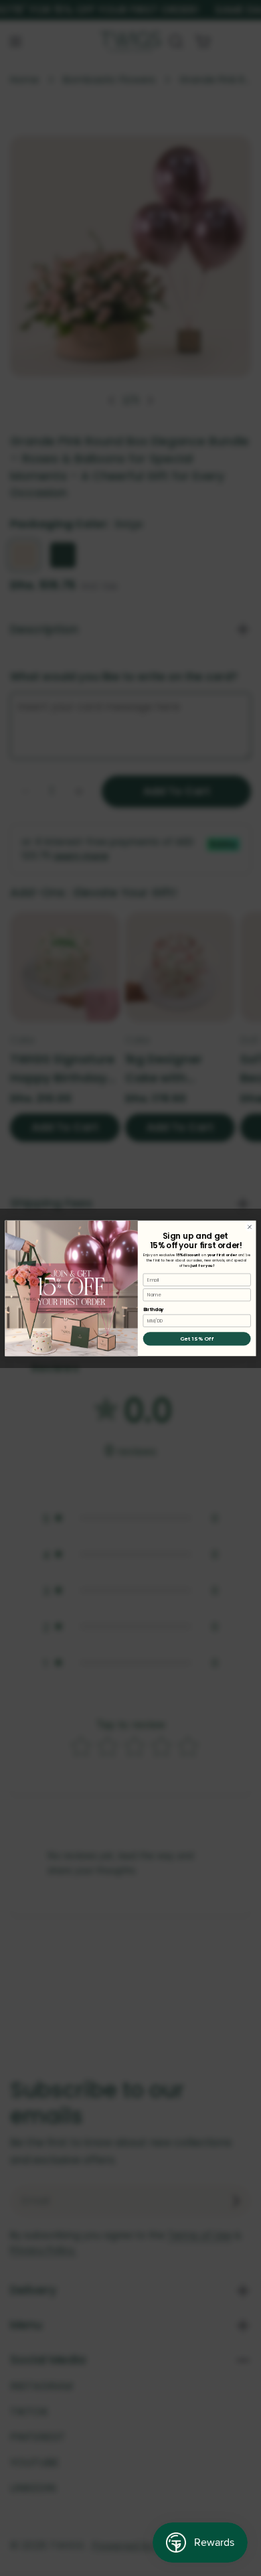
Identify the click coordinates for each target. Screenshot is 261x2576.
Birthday (154, 1309)
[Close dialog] (249, 1226)
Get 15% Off (197, 1339)
